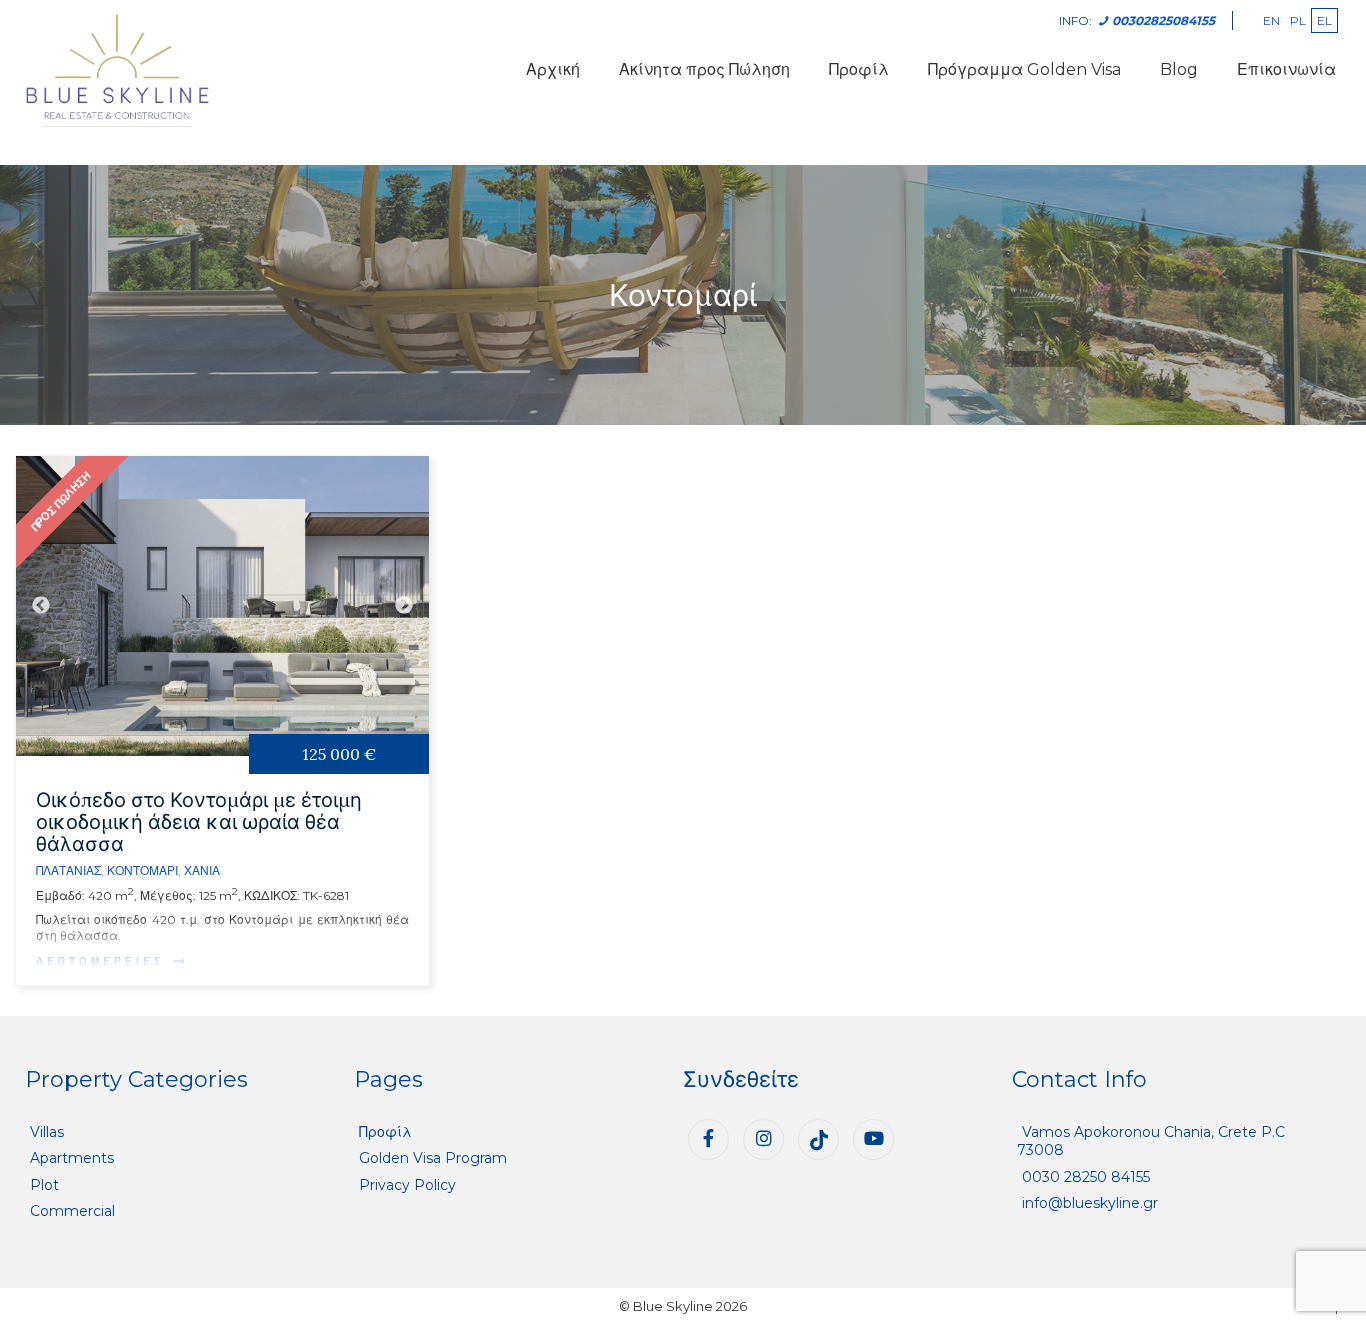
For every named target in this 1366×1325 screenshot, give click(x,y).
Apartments (72, 1158)
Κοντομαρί (142, 870)
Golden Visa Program (433, 1158)
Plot (44, 1185)
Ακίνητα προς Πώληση (704, 69)
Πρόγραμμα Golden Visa (1024, 69)
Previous (41, 606)
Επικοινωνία (1286, 69)
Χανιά (202, 870)
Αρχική (553, 69)
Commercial (72, 1211)
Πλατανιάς (68, 870)
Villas (47, 1132)
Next (404, 606)
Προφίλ (859, 69)
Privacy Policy (407, 1185)
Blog (1179, 69)
